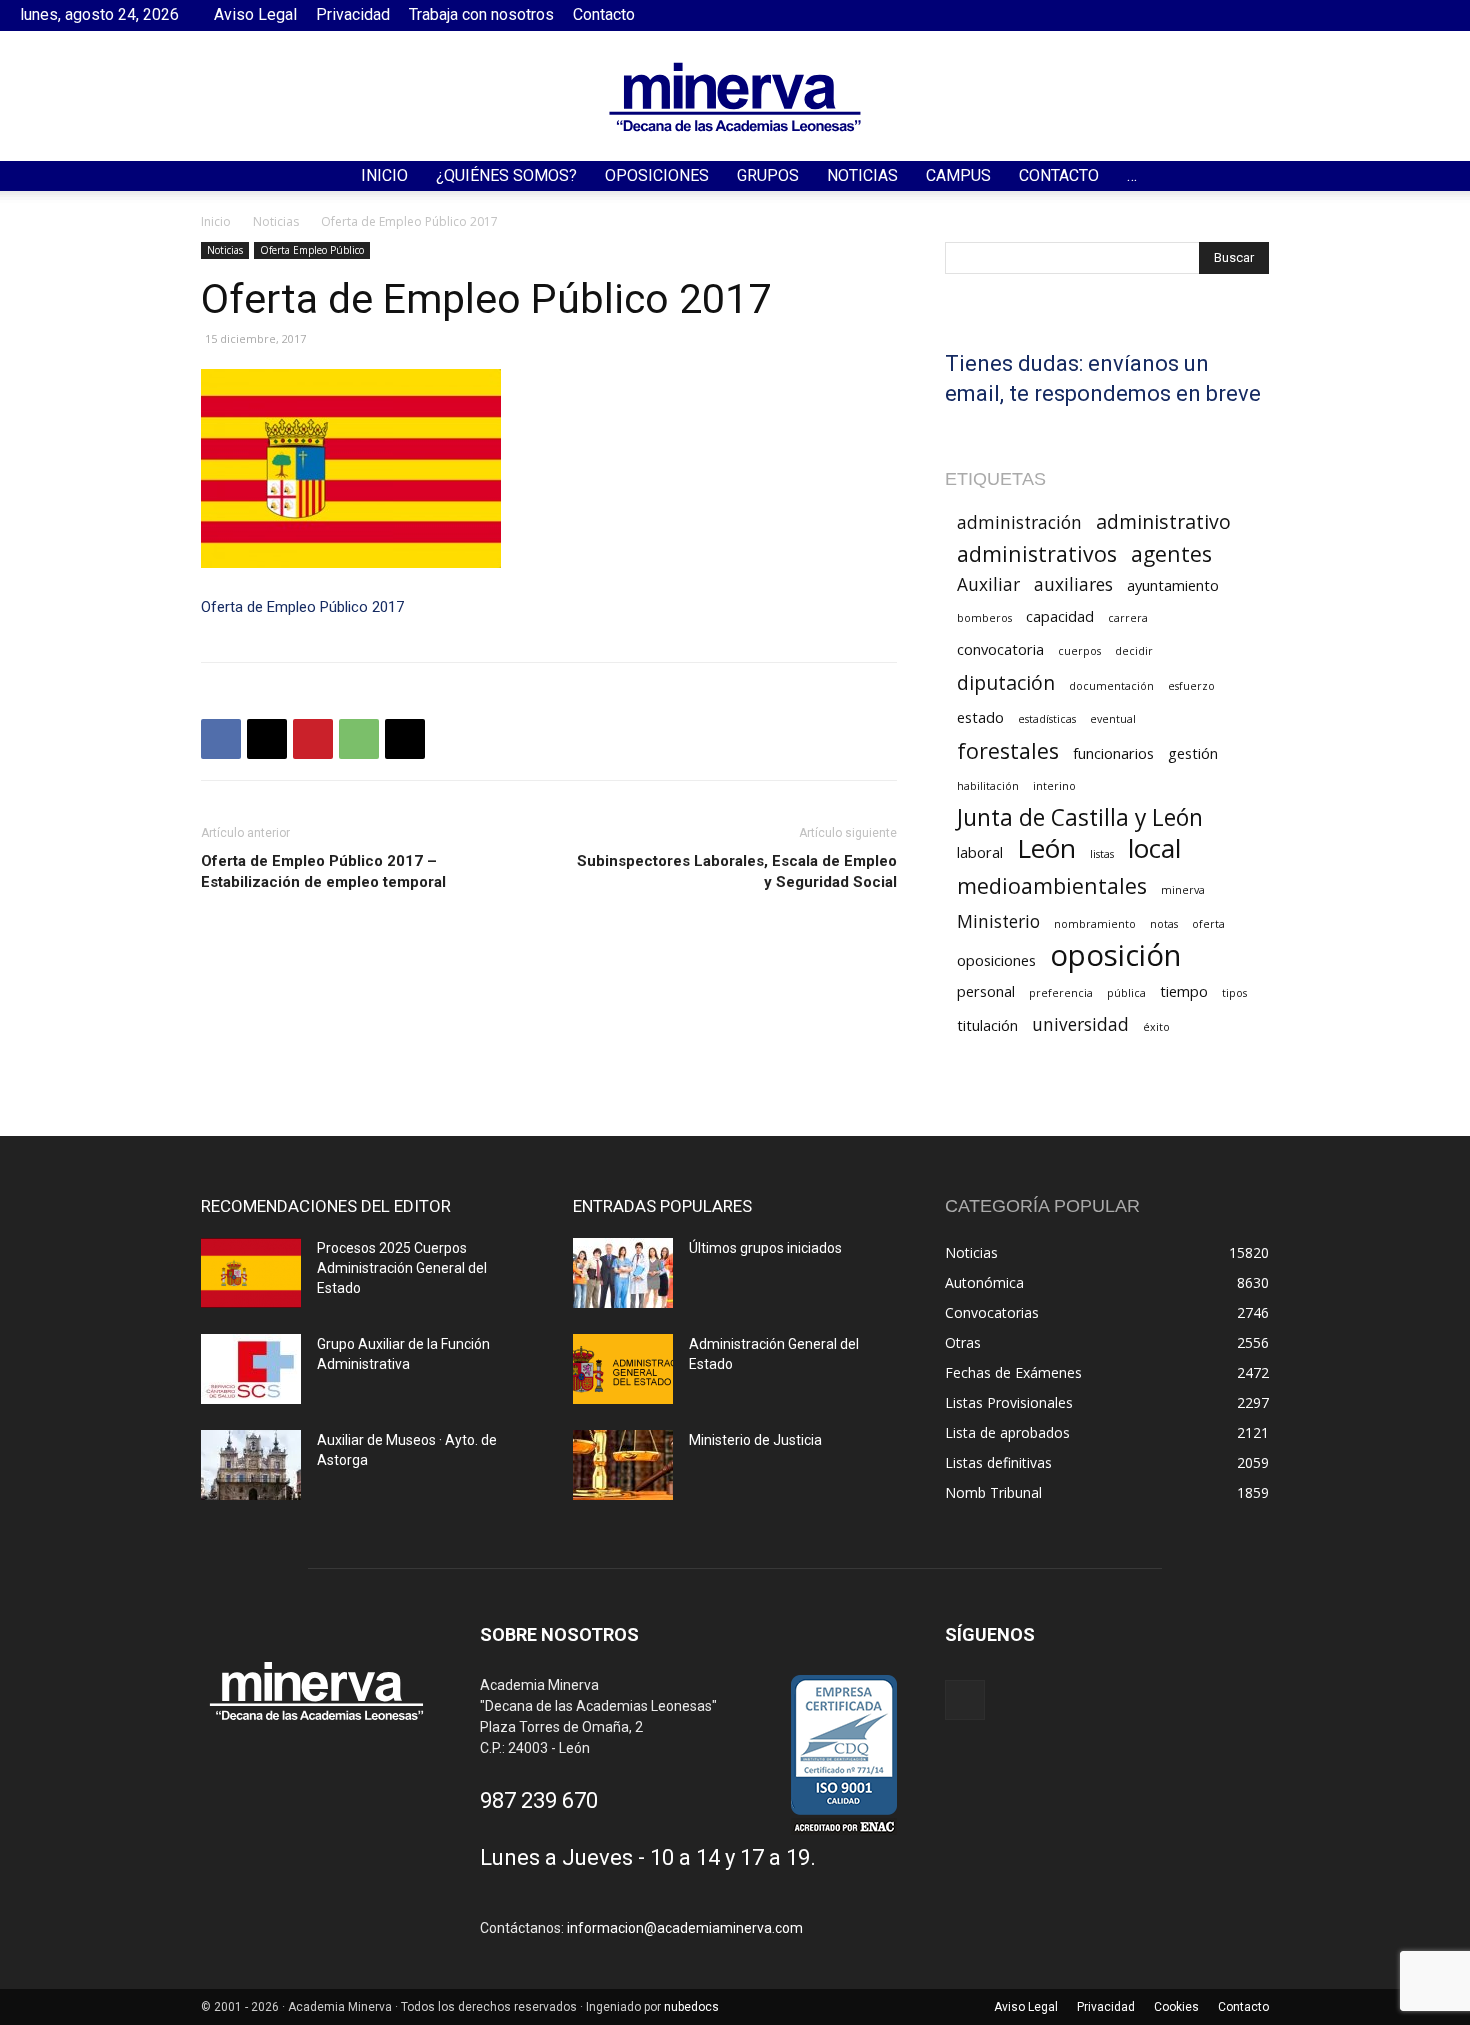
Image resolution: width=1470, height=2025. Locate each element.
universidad (1080, 1024)
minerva (1183, 890)
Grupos (768, 175)
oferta (1208, 924)
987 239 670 (539, 1800)
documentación (1111, 686)
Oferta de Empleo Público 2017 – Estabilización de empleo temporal (323, 871)
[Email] (405, 739)
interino (1054, 786)
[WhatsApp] (359, 739)
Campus (958, 175)
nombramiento (1095, 924)
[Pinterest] (313, 739)
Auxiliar (988, 584)
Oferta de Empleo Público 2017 (302, 607)
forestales (1008, 750)
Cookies (1176, 2007)
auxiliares (1073, 584)
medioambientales (1052, 885)
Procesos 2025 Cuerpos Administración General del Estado (402, 1268)
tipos (1234, 993)
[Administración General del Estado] (623, 1369)
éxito (1156, 1027)
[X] (267, 739)
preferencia (1061, 993)
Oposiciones (657, 175)
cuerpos (1079, 651)
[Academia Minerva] (735, 97)
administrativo (1163, 521)
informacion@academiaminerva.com (685, 1928)
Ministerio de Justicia (755, 1440)
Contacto (604, 14)
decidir (1134, 651)
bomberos (984, 618)
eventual (1113, 719)
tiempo (1184, 991)
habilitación (988, 786)
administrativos (1037, 553)
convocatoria (1000, 649)
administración (1019, 522)
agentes (1171, 553)
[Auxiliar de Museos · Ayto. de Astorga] (251, 1465)
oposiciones (996, 960)
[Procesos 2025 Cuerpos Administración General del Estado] (251, 1273)
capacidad (1060, 616)
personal (986, 991)
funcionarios (1113, 753)
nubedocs (691, 2007)
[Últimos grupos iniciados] (623, 1273)
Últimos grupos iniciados (765, 1248)
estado (980, 717)
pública (1126, 993)
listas (1102, 854)
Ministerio (998, 921)
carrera (1128, 618)
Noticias (862, 175)
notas (1164, 924)
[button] (1446, 177)
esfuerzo (1191, 686)
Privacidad (353, 14)
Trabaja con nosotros (481, 14)
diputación (1006, 682)
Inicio (384, 175)
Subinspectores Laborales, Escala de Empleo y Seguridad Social (737, 871)
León (1046, 848)
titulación (987, 1025)
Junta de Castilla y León (1080, 817)
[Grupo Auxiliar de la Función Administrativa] (251, 1369)
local (1154, 848)
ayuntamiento (1173, 585)
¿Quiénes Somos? (506, 175)
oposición (1115, 955)
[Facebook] (1435, 15)
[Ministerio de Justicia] (623, 1465)
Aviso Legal (255, 14)
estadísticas (1047, 719)
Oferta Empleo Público (312, 250)
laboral (980, 852)
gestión (1193, 753)
